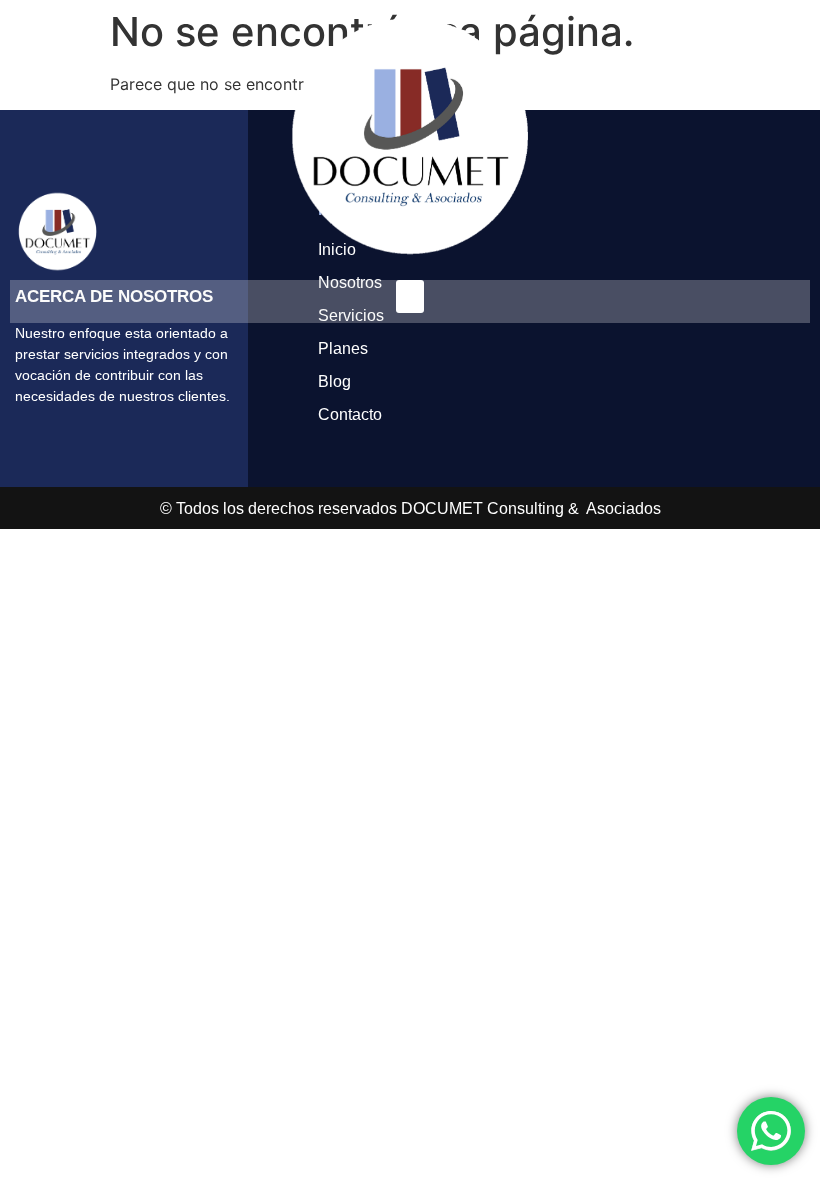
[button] (410, 296)
